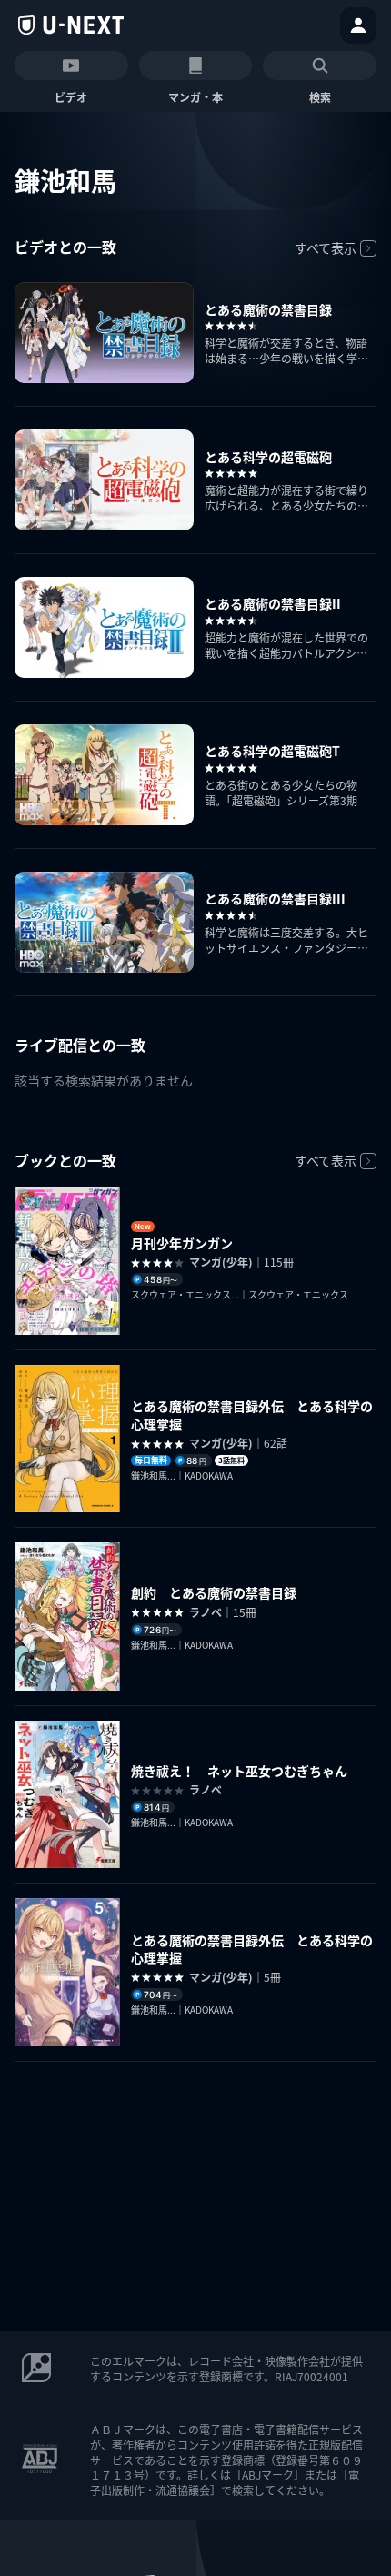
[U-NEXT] (71, 25)
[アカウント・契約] (358, 25)
